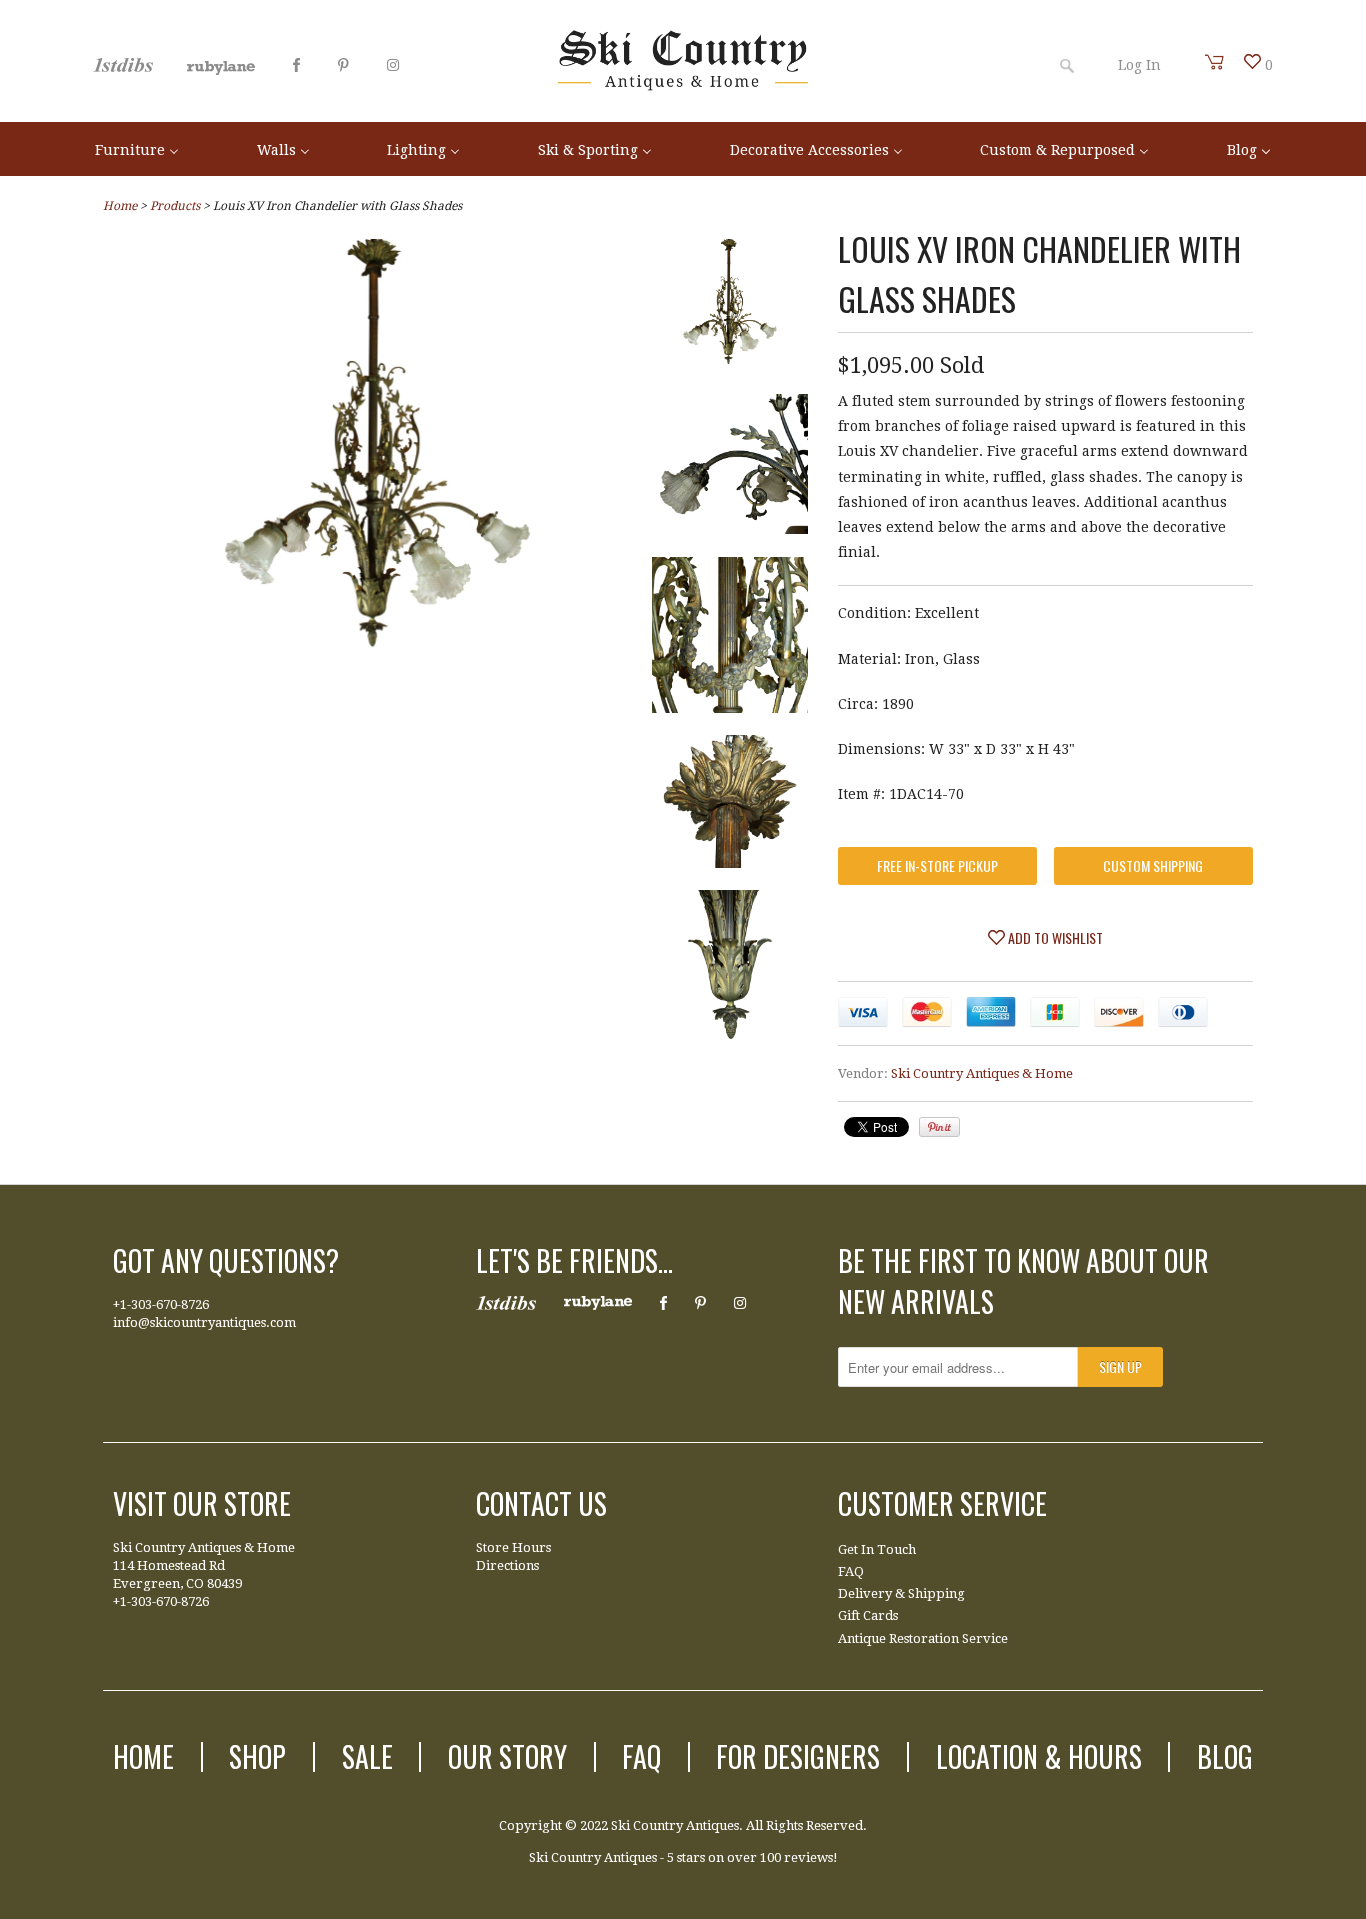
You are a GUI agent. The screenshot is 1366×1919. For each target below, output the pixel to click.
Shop (257, 1756)
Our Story (507, 1756)
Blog (1225, 1756)
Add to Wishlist (1054, 937)
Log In (1139, 65)
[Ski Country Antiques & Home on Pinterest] (343, 65)
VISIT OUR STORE (202, 1503)
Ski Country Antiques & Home (982, 1073)
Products (175, 206)
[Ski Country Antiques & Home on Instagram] (393, 65)
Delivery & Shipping (901, 1593)
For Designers (798, 1756)
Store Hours (513, 1547)
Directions (507, 1565)
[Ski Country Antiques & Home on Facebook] (296, 65)
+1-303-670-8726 (161, 1304)
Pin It (939, 1127)
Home (143, 1756)
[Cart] (1215, 62)
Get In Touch (877, 1549)
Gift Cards (868, 1615)
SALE (367, 1756)
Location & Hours (1039, 1756)
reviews (808, 1857)
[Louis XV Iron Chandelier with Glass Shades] (730, 309)
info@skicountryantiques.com (204, 1322)
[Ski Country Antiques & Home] (683, 86)
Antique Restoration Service (923, 1638)
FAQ (851, 1571)
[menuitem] (137, 148)
